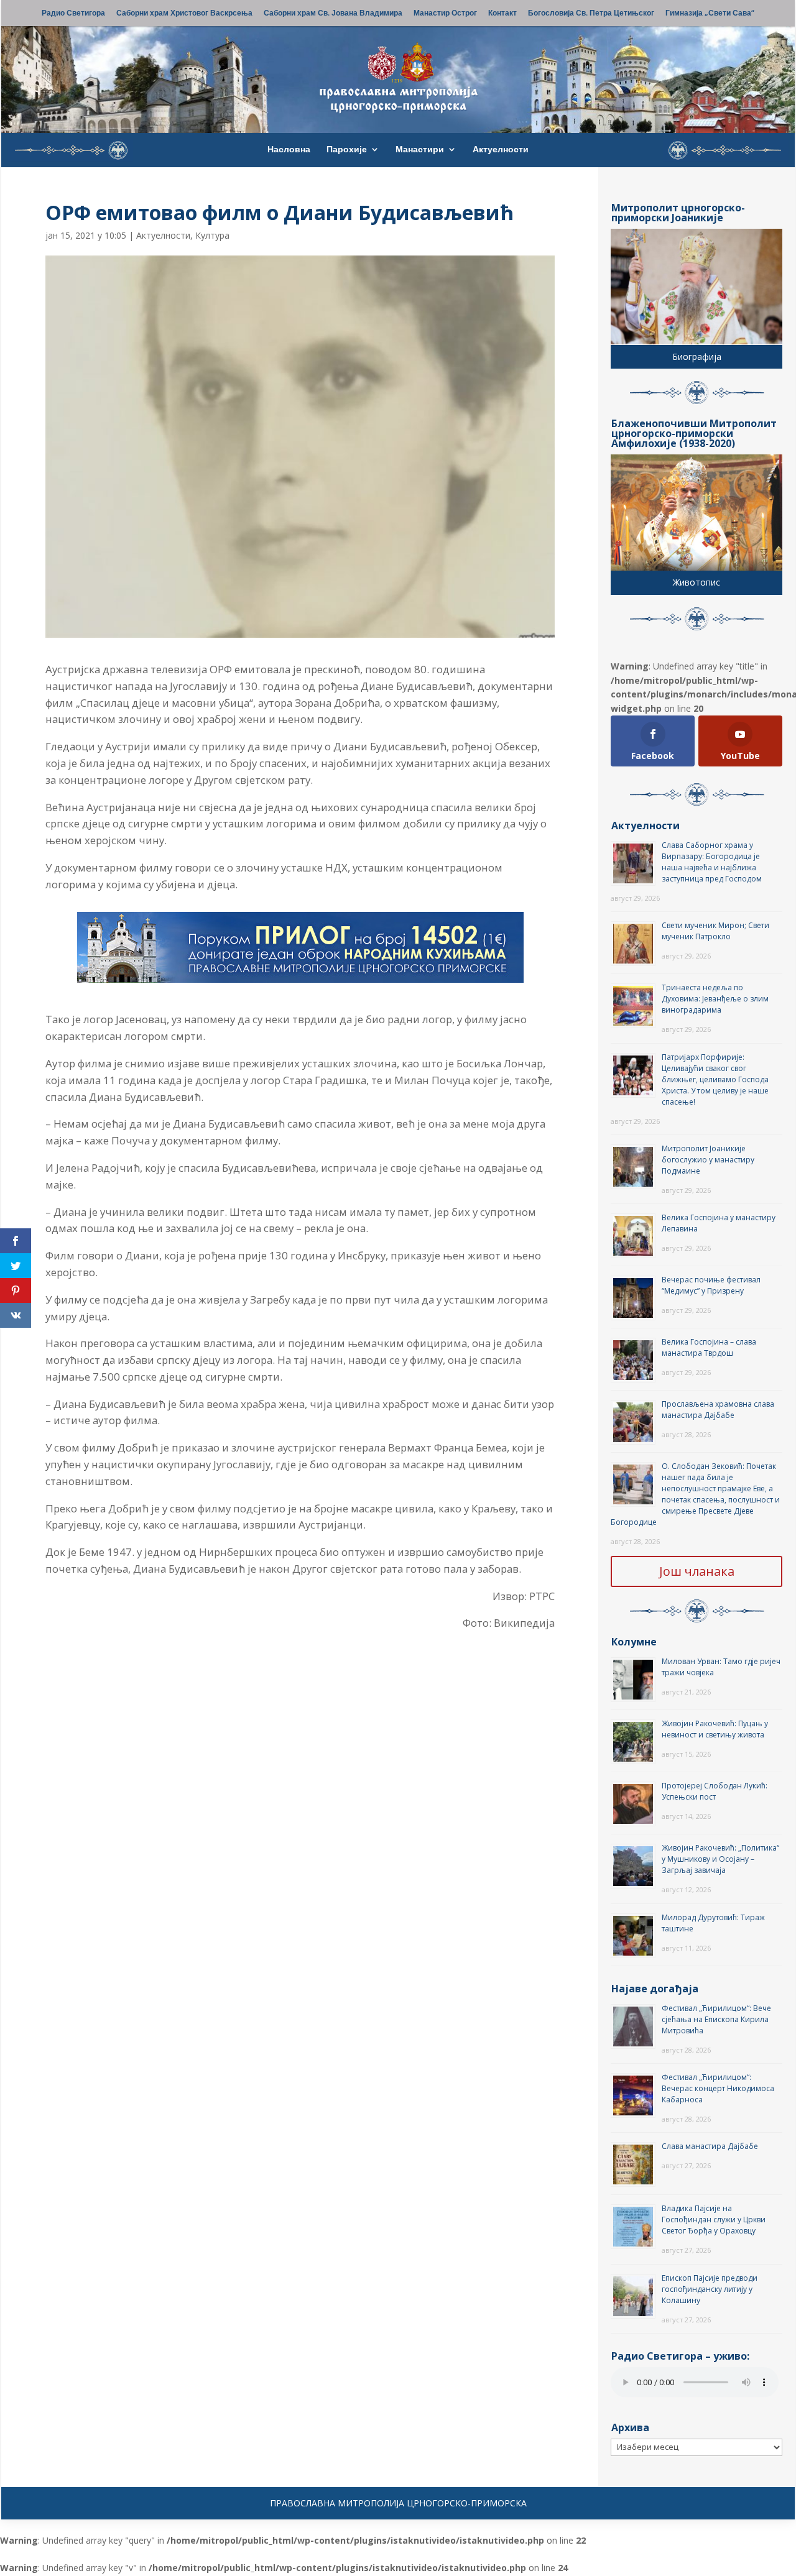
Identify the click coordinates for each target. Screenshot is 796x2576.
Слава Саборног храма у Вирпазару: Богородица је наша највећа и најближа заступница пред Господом (712, 862)
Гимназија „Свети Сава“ (710, 14)
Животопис (696, 582)
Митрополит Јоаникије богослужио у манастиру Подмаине (708, 1160)
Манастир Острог (445, 14)
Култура (212, 235)
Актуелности (501, 150)
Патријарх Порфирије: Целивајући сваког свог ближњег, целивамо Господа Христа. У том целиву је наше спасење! (715, 1079)
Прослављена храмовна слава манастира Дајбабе (718, 1410)
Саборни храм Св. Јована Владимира (333, 14)
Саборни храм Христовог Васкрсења (184, 14)
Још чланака (697, 1571)
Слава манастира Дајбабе (710, 2146)
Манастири (420, 150)
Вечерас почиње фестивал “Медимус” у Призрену (711, 1285)
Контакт (502, 14)
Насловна (289, 150)
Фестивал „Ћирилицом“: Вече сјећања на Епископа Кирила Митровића (716, 2019)
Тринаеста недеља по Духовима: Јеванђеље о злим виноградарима (715, 999)
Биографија (697, 356)
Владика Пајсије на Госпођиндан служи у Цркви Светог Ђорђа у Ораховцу (714, 2219)
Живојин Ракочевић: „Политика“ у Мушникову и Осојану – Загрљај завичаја (720, 1859)
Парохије (347, 150)
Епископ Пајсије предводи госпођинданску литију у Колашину (710, 2289)
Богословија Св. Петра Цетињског (591, 14)
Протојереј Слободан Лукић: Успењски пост (715, 1791)
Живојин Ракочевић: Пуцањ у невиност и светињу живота (715, 1729)
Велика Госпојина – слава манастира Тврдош (709, 1347)
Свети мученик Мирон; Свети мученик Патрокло (715, 931)
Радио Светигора (73, 14)
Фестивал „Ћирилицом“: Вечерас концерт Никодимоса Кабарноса (718, 2088)
